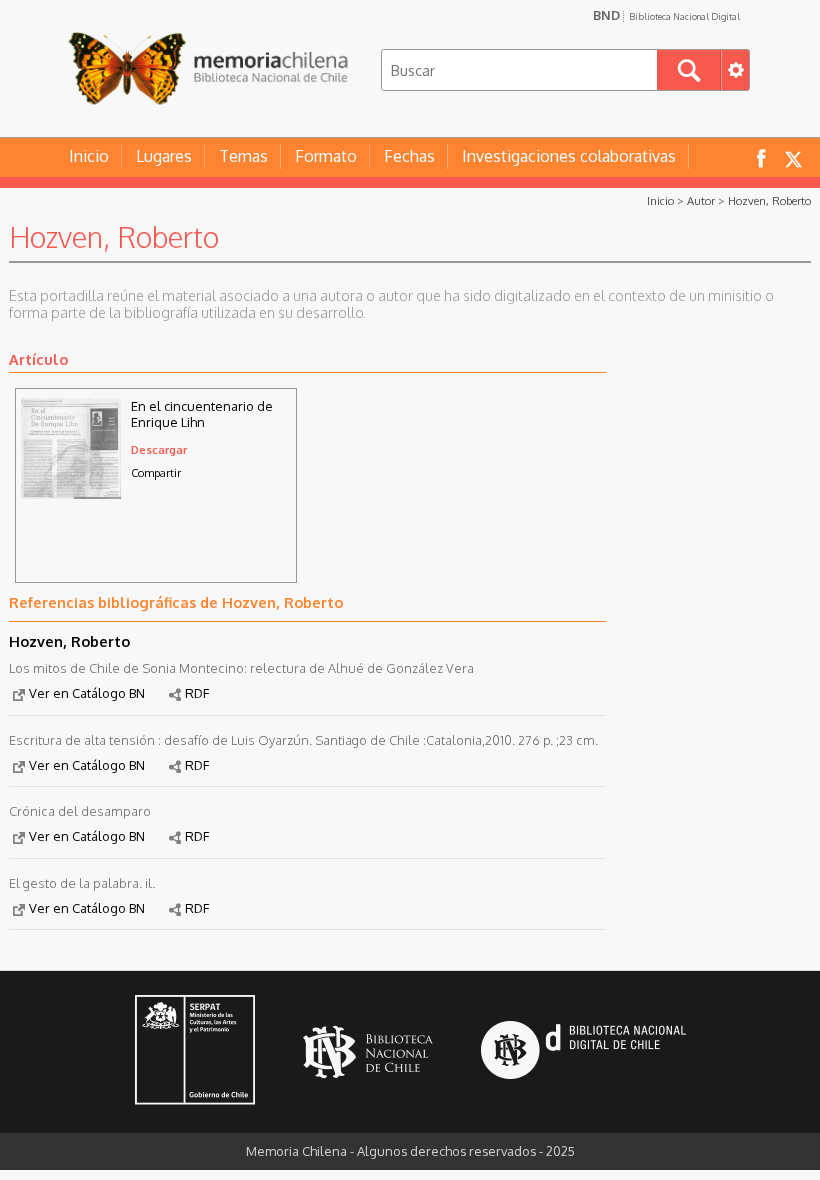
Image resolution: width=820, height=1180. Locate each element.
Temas (243, 156)
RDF (197, 693)
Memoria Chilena (208, 67)
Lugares (164, 156)
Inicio (89, 156)
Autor (701, 200)
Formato (326, 156)
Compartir (156, 472)
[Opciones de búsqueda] (735, 70)
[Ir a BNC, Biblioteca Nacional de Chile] (368, 1052)
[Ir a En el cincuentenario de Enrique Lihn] (71, 493)
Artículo (38, 359)
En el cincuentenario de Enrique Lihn (202, 414)
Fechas (409, 156)
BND (666, 15)
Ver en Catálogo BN (87, 693)
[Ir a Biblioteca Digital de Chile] (583, 1052)
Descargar (159, 449)
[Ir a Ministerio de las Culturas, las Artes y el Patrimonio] (195, 1052)
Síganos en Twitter (793, 157)
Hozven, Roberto (769, 200)
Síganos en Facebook (761, 157)
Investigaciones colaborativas (569, 156)
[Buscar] (689, 70)
